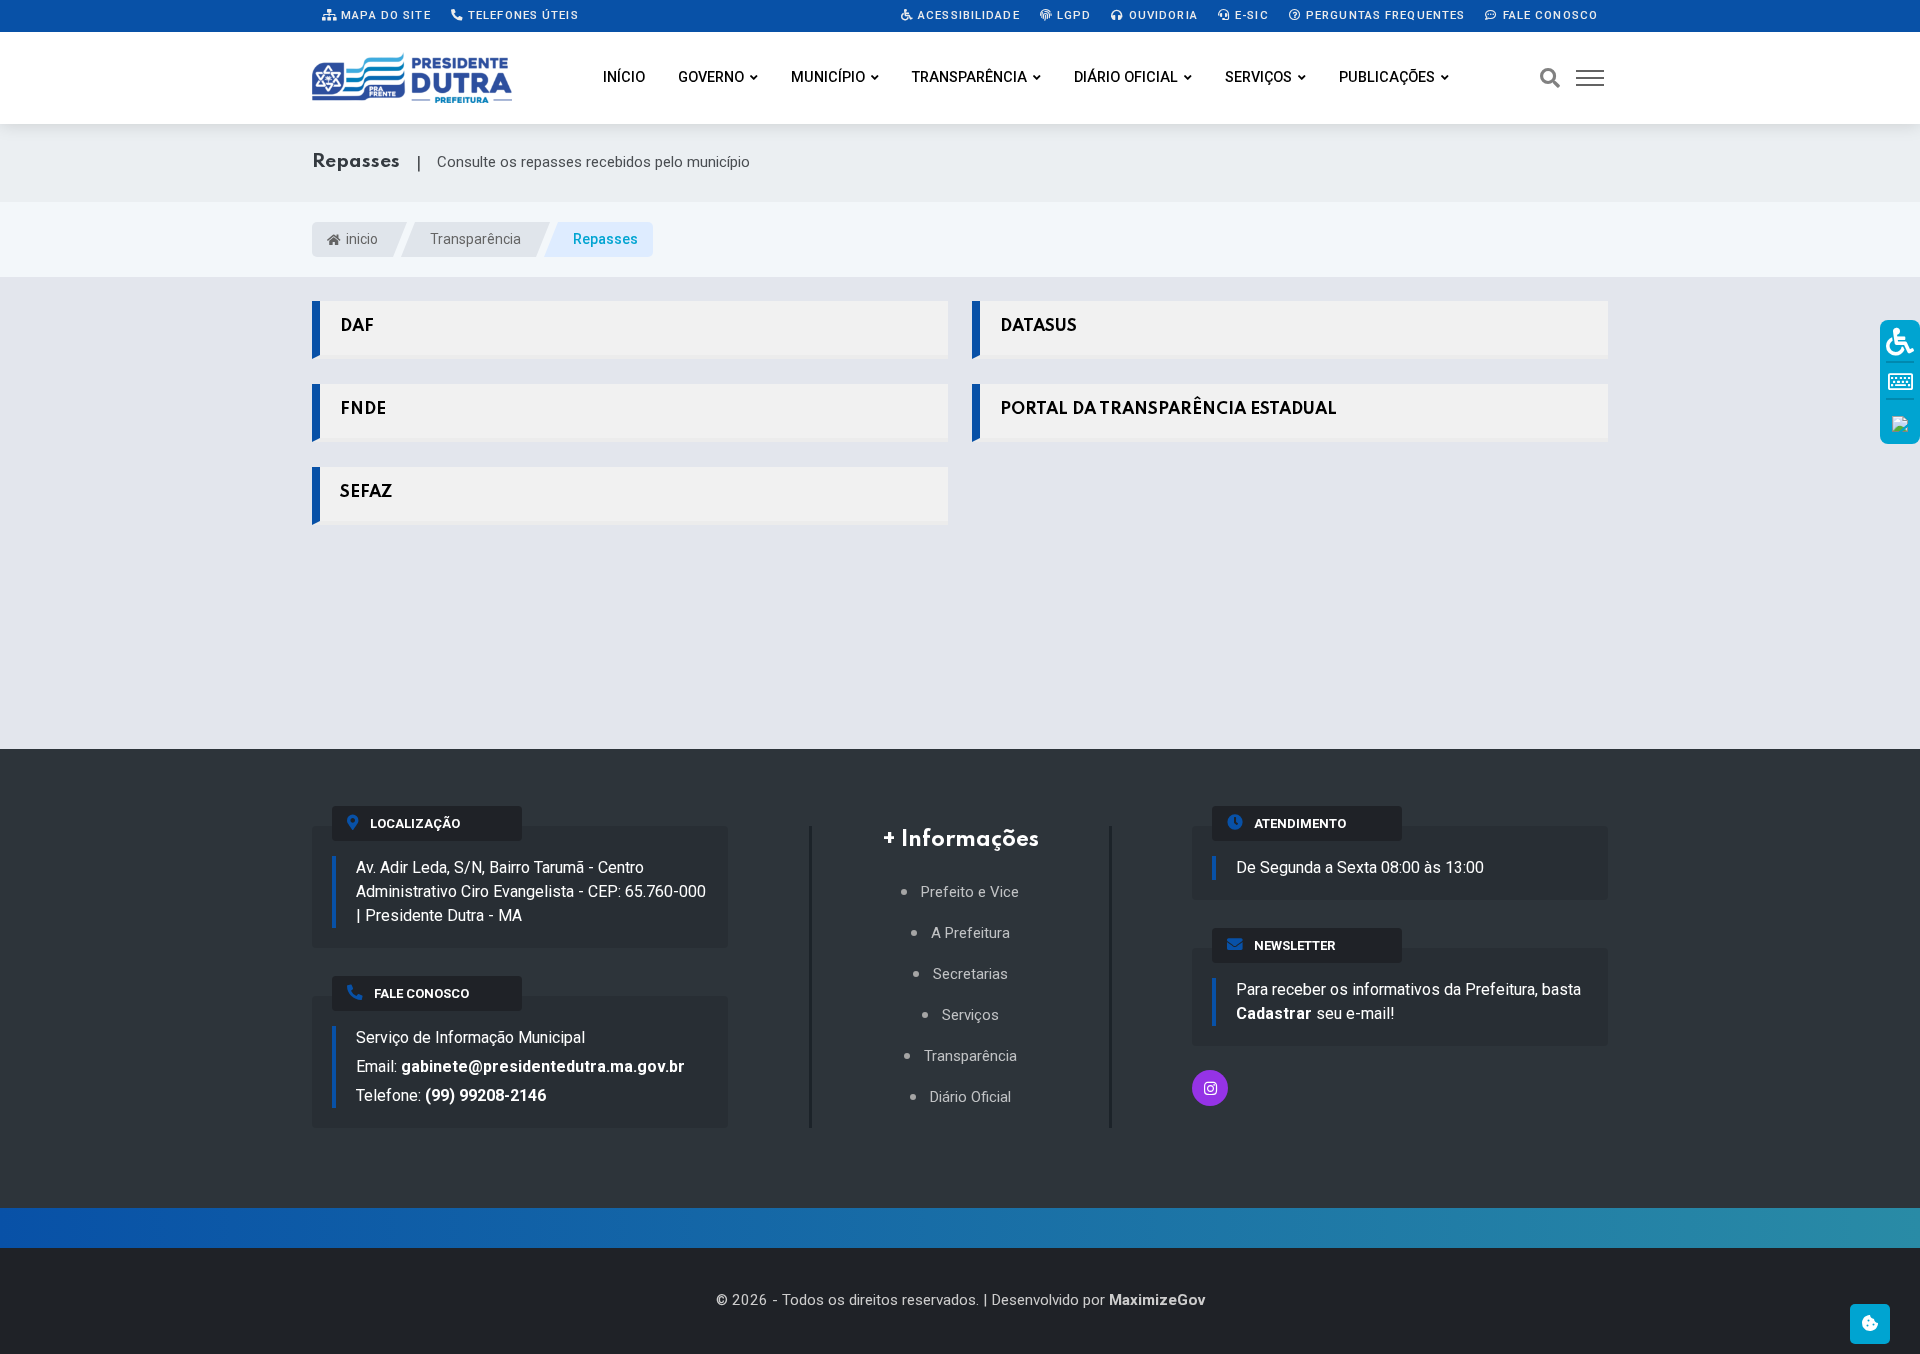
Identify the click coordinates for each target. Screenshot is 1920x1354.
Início (624, 77)
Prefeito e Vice (970, 892)
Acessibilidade (967, 15)
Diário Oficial (1126, 77)
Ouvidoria (1161, 15)
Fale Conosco (1548, 15)
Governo (711, 77)
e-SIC (1250, 15)
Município (828, 77)
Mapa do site (384, 15)
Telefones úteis (521, 15)
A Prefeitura (970, 933)
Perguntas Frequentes (1384, 15)
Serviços (1258, 77)
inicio (360, 239)
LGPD (1072, 15)
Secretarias (970, 974)
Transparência (969, 77)
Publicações (1387, 77)
